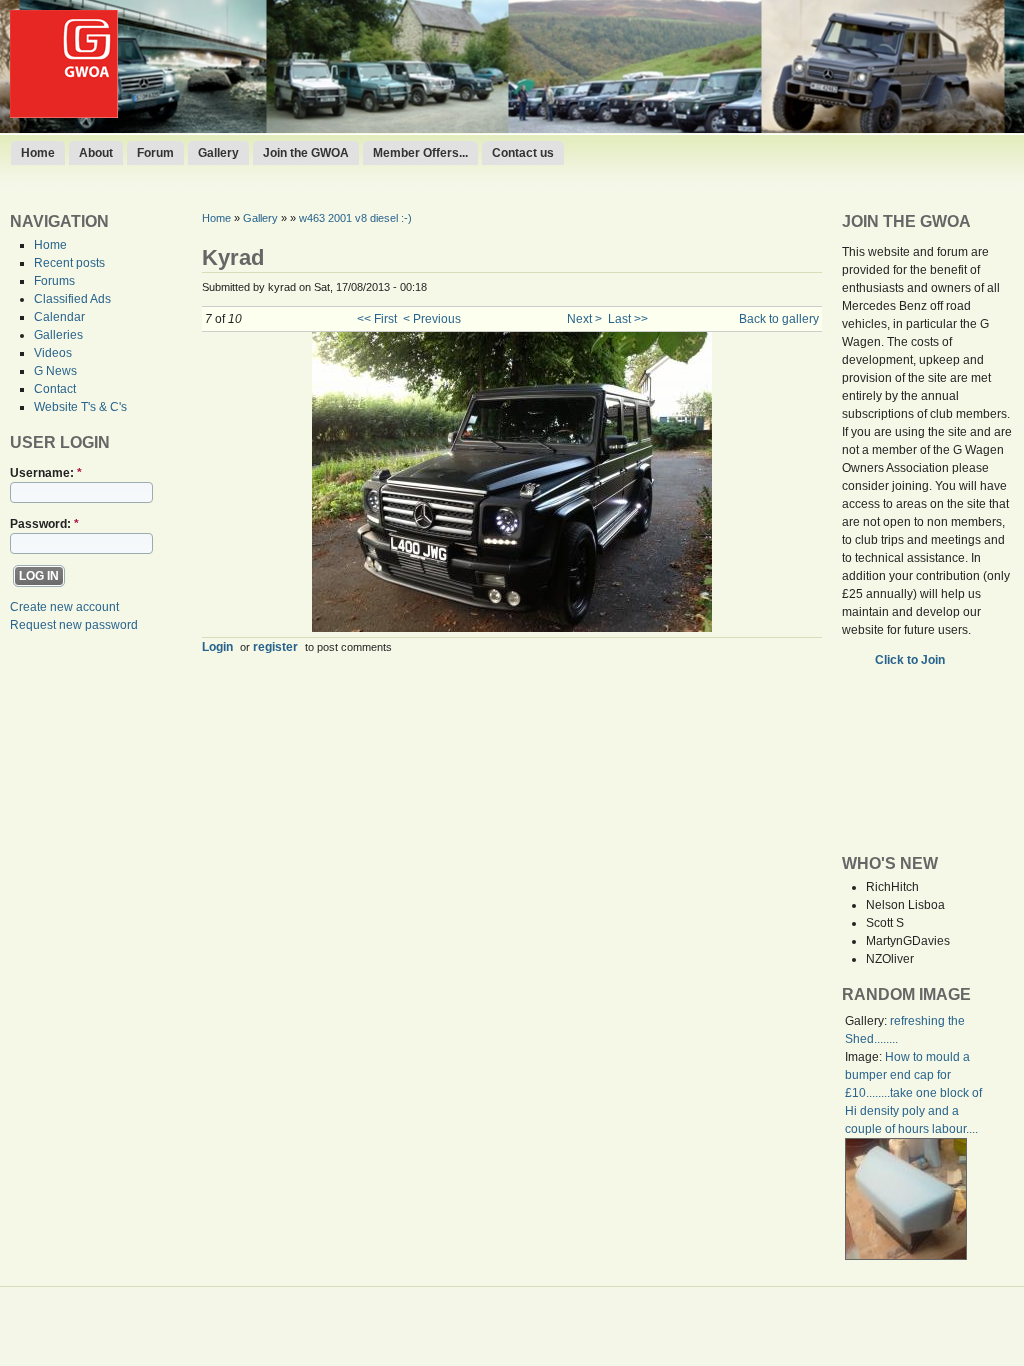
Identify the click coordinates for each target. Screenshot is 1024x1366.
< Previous (432, 319)
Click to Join (911, 660)
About (96, 153)
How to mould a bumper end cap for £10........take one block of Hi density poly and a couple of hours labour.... (913, 1093)
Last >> (628, 319)
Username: (46, 473)
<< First (377, 319)
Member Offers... (420, 153)
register (275, 646)
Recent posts (69, 263)
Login (217, 646)
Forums (54, 281)
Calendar (59, 317)
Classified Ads (72, 299)
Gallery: (867, 1021)
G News (55, 371)
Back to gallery (779, 319)
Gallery (218, 153)
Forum (155, 153)
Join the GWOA (306, 153)
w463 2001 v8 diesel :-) (355, 218)
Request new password (74, 625)
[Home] (64, 114)
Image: (865, 1057)
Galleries (58, 335)
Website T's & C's (80, 407)
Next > (584, 319)
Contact (55, 389)
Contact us (523, 153)
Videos (53, 353)
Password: (44, 524)
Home (38, 153)
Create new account (64, 607)
